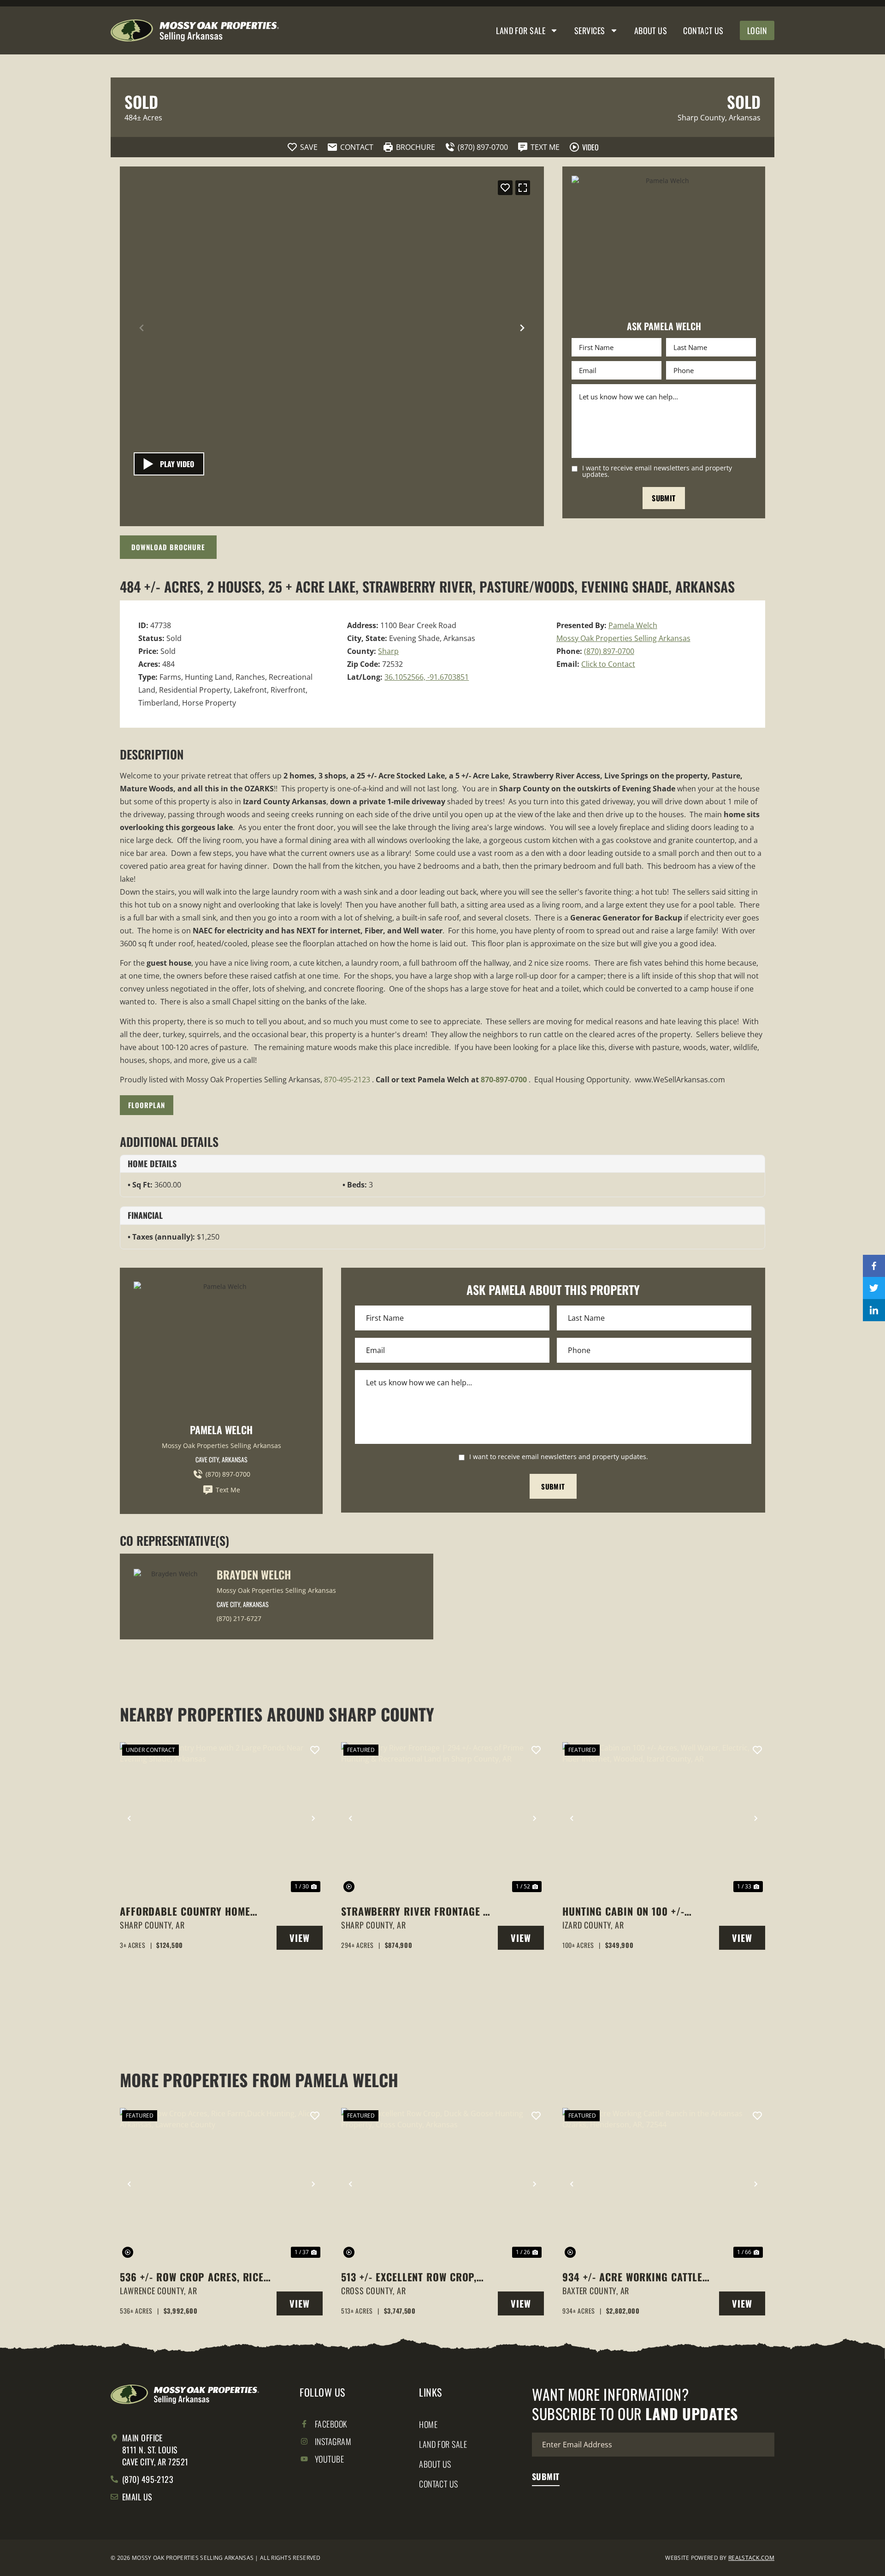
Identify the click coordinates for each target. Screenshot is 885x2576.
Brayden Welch (254, 1574)
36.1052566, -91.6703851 (427, 677)
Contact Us (703, 30)
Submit (664, 498)
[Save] (505, 188)
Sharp (388, 651)
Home (428, 2424)
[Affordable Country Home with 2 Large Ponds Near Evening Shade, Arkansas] (221, 1818)
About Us (651, 30)
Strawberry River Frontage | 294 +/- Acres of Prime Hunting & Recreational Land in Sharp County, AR (414, 1911)
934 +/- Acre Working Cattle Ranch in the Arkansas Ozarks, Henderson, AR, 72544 (635, 2277)
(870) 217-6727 (239, 1618)
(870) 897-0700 (609, 651)
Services (590, 30)
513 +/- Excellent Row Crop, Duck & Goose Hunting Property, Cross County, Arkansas (409, 2277)
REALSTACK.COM (751, 2558)
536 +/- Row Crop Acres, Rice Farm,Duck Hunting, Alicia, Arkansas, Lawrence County (192, 2277)
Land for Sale (521, 30)
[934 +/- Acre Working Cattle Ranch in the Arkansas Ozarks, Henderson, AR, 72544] (664, 2184)
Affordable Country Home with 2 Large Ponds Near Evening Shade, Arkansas (185, 1911)
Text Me (228, 1490)
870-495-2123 (347, 1080)
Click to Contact (608, 664)
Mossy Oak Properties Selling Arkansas (623, 638)
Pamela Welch (633, 625)
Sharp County (701, 118)
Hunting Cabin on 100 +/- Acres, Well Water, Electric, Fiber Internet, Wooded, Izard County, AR (637, 1911)
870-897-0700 (504, 1080)
